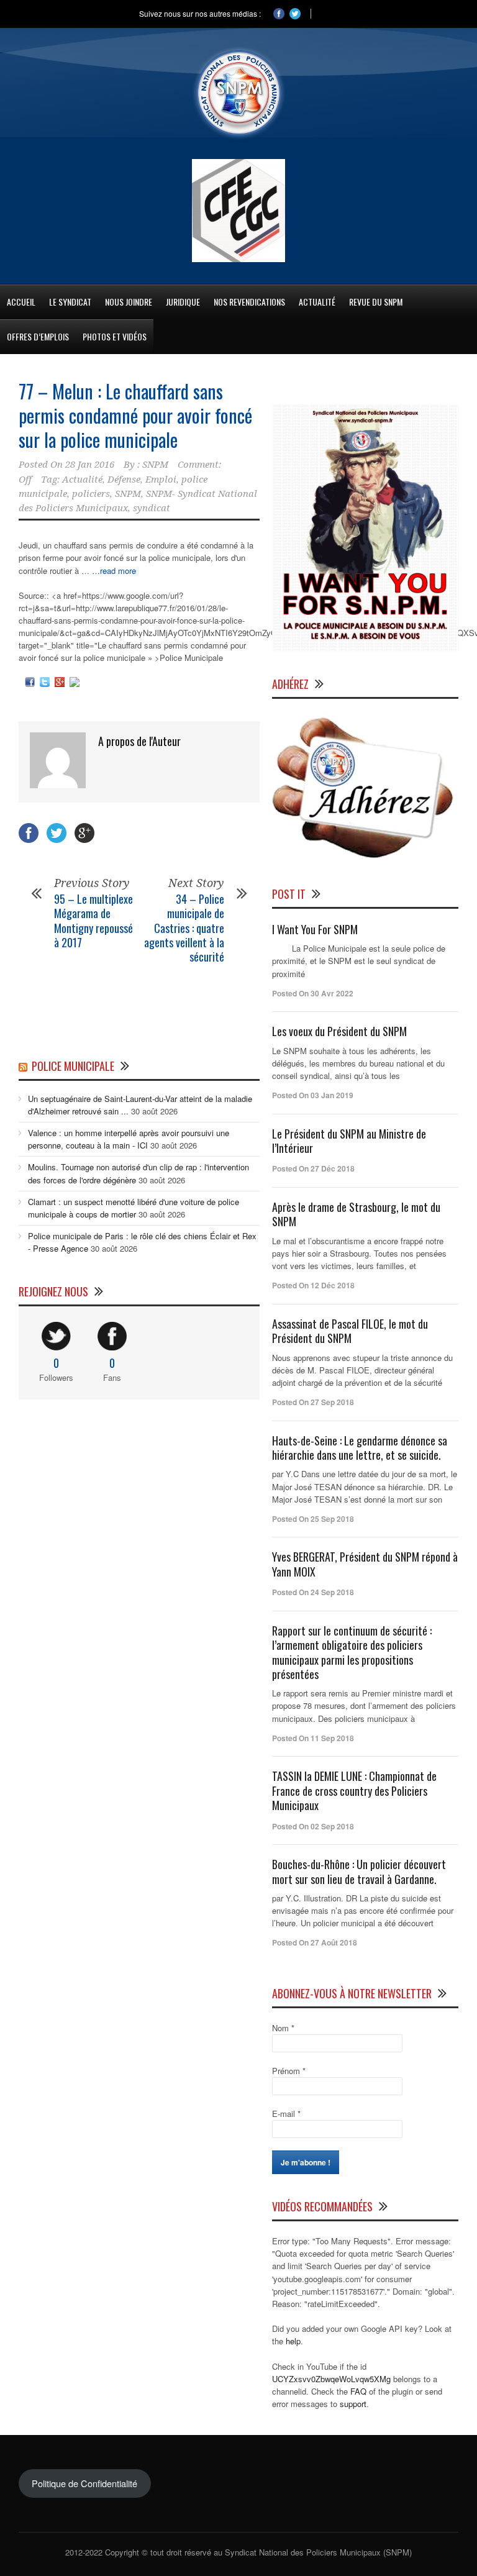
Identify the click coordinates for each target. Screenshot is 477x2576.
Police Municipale (73, 1066)
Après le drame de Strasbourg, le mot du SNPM (356, 1214)
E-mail (286, 2114)
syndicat (152, 508)
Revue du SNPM (376, 302)
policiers (91, 494)
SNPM (155, 465)
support (353, 2404)
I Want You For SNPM (315, 929)
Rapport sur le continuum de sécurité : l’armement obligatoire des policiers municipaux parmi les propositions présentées (352, 1652)
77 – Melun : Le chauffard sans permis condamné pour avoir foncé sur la (135, 415)
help (293, 2341)
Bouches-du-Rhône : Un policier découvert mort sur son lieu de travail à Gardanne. (359, 1871)
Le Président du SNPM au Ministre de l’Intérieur (349, 1141)
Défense (124, 480)
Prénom (289, 2071)
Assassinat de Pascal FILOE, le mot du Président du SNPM (350, 1331)
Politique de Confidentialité (84, 2483)
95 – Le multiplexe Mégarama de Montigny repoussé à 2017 (93, 921)
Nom (283, 2028)
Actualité (82, 480)
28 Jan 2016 (90, 465)
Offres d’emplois (38, 336)
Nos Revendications (249, 302)
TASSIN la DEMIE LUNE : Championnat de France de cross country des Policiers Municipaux (354, 1791)
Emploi (161, 480)
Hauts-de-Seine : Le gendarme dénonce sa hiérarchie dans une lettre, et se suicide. (360, 1448)
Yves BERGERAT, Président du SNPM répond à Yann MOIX (365, 1564)
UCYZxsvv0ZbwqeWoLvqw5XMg (331, 2379)
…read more (114, 571)
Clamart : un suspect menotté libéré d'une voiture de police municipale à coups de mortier (134, 1208)
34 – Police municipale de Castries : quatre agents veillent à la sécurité (184, 928)
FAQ (358, 2391)
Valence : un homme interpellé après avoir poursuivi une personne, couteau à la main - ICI (129, 1139)
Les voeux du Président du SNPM (339, 1031)
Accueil (21, 302)
